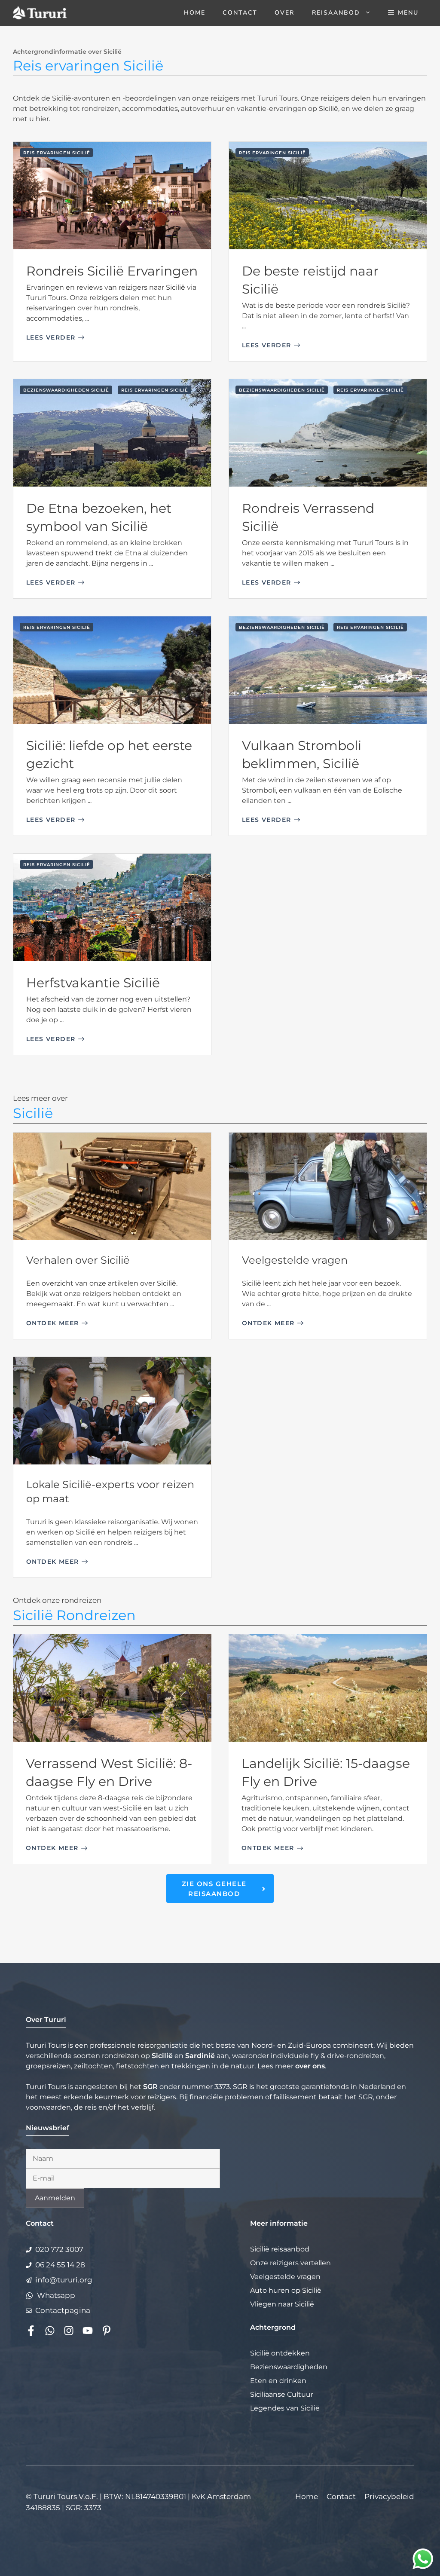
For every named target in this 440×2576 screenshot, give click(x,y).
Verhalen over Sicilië (78, 1260)
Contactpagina (63, 2310)
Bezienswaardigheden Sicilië (66, 390)
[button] (403, 13)
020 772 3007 (59, 2249)
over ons (310, 2066)
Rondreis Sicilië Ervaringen (112, 271)
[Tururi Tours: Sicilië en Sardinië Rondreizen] (40, 13)
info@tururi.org (64, 2280)
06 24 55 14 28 (60, 2265)
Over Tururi (46, 2020)
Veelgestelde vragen (295, 1260)
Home (195, 13)
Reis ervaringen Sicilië (57, 153)
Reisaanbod (336, 13)
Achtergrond (273, 2327)
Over (284, 13)
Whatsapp (56, 2295)
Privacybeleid (389, 2496)
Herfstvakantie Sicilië (93, 983)
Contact (240, 13)
